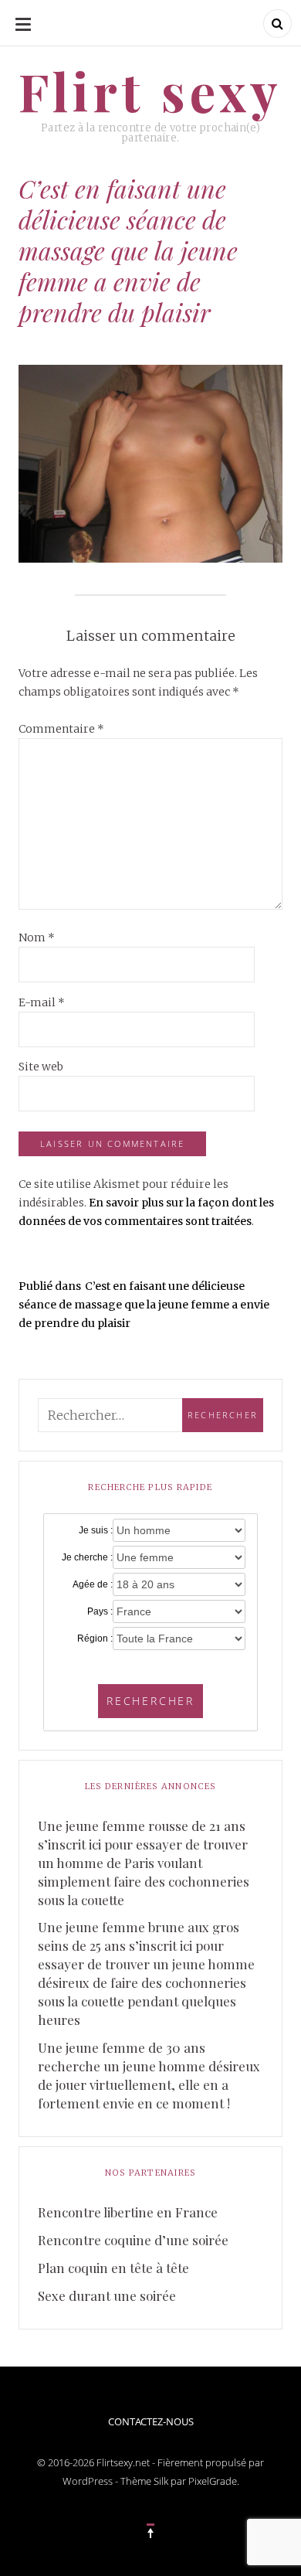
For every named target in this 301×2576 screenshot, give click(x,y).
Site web (41, 1067)
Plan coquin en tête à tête (113, 2268)
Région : (95, 1638)
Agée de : (93, 1584)
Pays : (100, 1611)
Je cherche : (87, 1557)
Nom (37, 938)
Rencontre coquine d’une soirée (133, 2240)
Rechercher (150, 1701)
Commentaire (61, 729)
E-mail (42, 1002)
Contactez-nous (151, 2421)
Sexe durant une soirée (107, 2295)
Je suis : (96, 1530)
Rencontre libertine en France (128, 2212)
